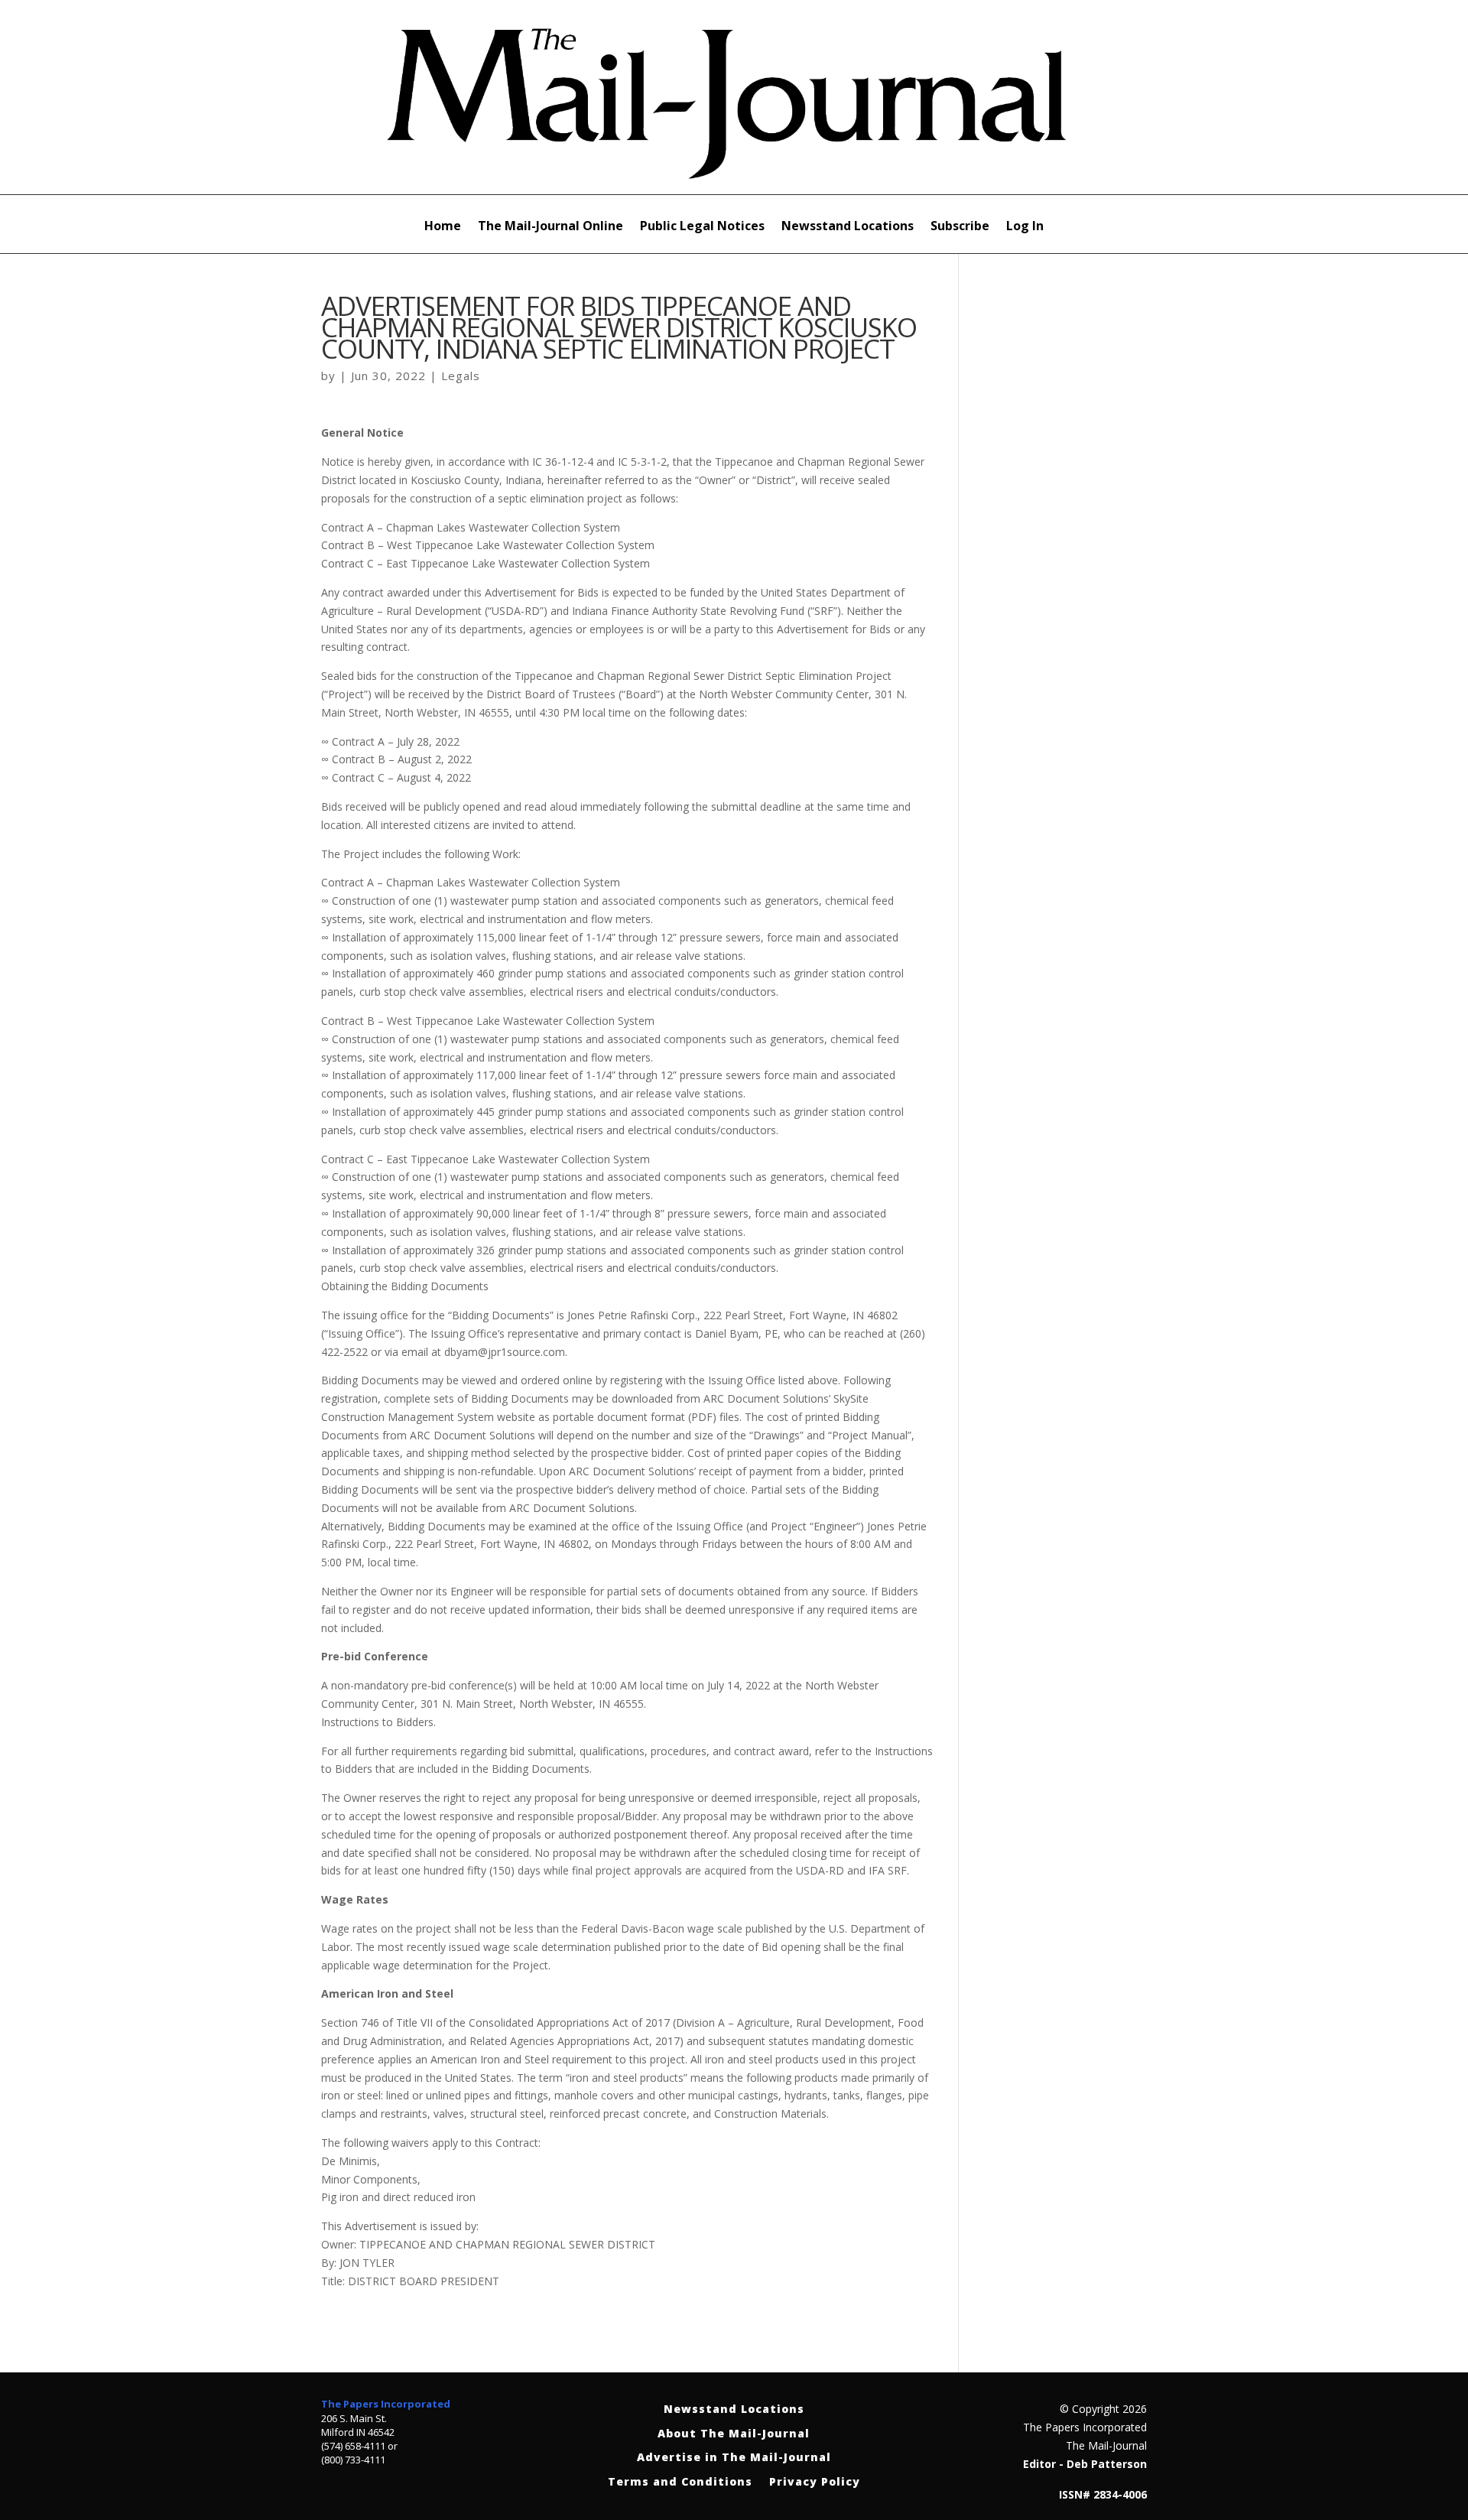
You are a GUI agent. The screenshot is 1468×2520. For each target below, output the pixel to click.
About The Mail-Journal (734, 2434)
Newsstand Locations (848, 227)
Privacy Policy (815, 2482)
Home (443, 227)
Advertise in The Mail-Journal (734, 2458)
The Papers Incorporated (386, 2404)
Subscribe (960, 227)
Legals (461, 376)
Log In (1025, 227)
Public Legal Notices (702, 227)
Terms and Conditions (680, 2482)
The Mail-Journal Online (550, 227)
